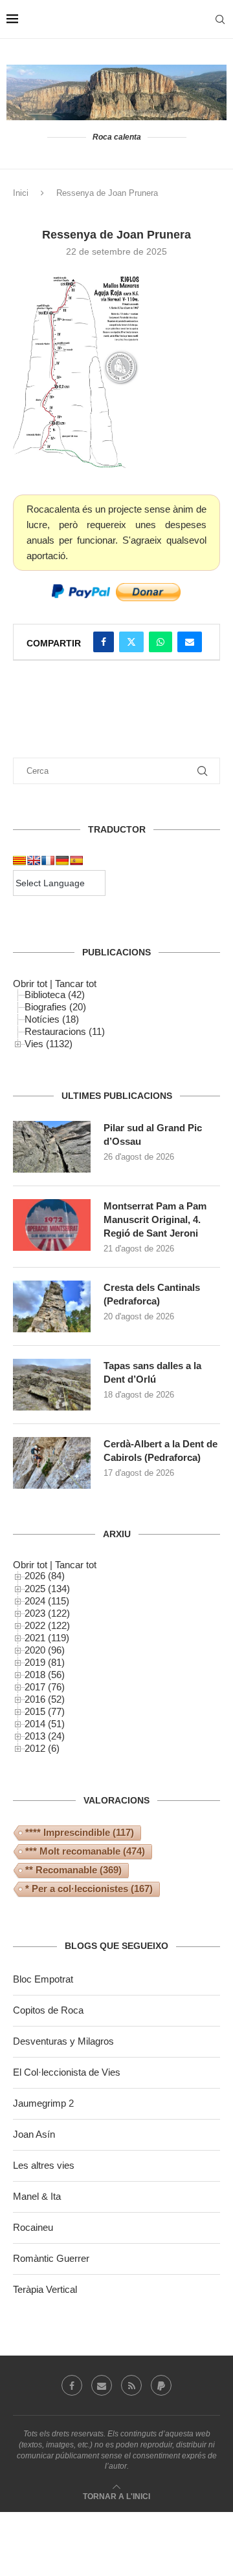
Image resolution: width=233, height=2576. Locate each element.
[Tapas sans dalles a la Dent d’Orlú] (52, 1385)
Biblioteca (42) (55, 995)
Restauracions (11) (65, 1031)
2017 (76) (45, 1687)
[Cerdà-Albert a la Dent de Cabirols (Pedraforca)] (52, 1463)
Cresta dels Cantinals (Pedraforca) (152, 1294)
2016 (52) (45, 1699)
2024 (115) (47, 1601)
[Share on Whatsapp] (161, 642)
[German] (62, 860)
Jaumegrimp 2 (43, 2103)
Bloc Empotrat (43, 1979)
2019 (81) (45, 1662)
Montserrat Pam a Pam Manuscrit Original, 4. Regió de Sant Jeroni (155, 1219)
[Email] (102, 2385)
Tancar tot (76, 984)
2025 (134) (47, 1589)
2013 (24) (45, 1736)
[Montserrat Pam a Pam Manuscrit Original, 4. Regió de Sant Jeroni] (52, 1225)
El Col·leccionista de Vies (67, 2072)
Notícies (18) (52, 1019)
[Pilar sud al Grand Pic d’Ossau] (52, 1147)
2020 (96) (45, 1650)
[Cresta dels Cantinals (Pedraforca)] (52, 1306)
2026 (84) (45, 1576)
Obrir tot (30, 984)
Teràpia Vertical (45, 2289)
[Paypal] (161, 2385)
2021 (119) (47, 1638)
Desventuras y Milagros (63, 2041)
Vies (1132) (49, 1044)
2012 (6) (42, 1748)
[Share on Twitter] (131, 642)
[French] (48, 860)
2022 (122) (47, 1625)
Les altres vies (44, 2165)
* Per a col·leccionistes (89, 1889)
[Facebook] (72, 2385)
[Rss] (131, 2385)
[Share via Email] (190, 642)
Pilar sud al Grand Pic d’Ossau (153, 1134)
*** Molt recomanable (85, 1851)
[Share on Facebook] (104, 642)
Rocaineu (33, 2227)
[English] (34, 860)
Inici (21, 193)
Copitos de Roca (48, 2010)
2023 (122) (47, 1613)
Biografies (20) (55, 1007)
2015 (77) (45, 1711)
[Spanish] (76, 860)
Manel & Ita (37, 2196)
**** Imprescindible (80, 1832)
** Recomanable (73, 1870)
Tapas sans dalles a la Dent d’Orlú (152, 1372)
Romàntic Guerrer (51, 2258)
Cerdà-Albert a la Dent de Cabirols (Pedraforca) (161, 1451)
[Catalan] (19, 860)
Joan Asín (34, 2134)
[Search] (220, 19)
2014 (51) (45, 1724)
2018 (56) (45, 1675)
